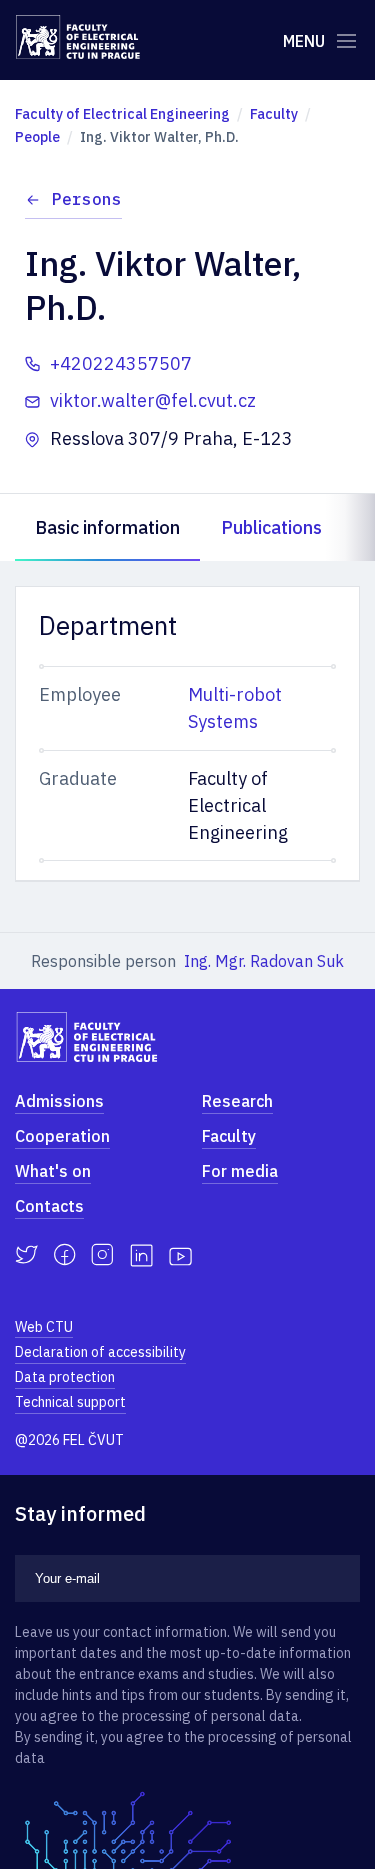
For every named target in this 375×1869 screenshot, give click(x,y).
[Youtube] (180, 1255)
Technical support (70, 1402)
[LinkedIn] (141, 1255)
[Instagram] (102, 1255)
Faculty (229, 1136)
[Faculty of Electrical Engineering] (78, 37)
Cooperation (62, 1136)
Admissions (59, 1101)
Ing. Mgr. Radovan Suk (264, 961)
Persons (87, 199)
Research (237, 1101)
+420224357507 (121, 363)
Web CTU (44, 1327)
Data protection (65, 1377)
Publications (271, 527)
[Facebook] (64, 1255)
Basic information (107, 527)
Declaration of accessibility (100, 1352)
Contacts (49, 1206)
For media (240, 1171)
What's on (53, 1171)
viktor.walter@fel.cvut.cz (153, 400)
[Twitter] (26, 1255)
